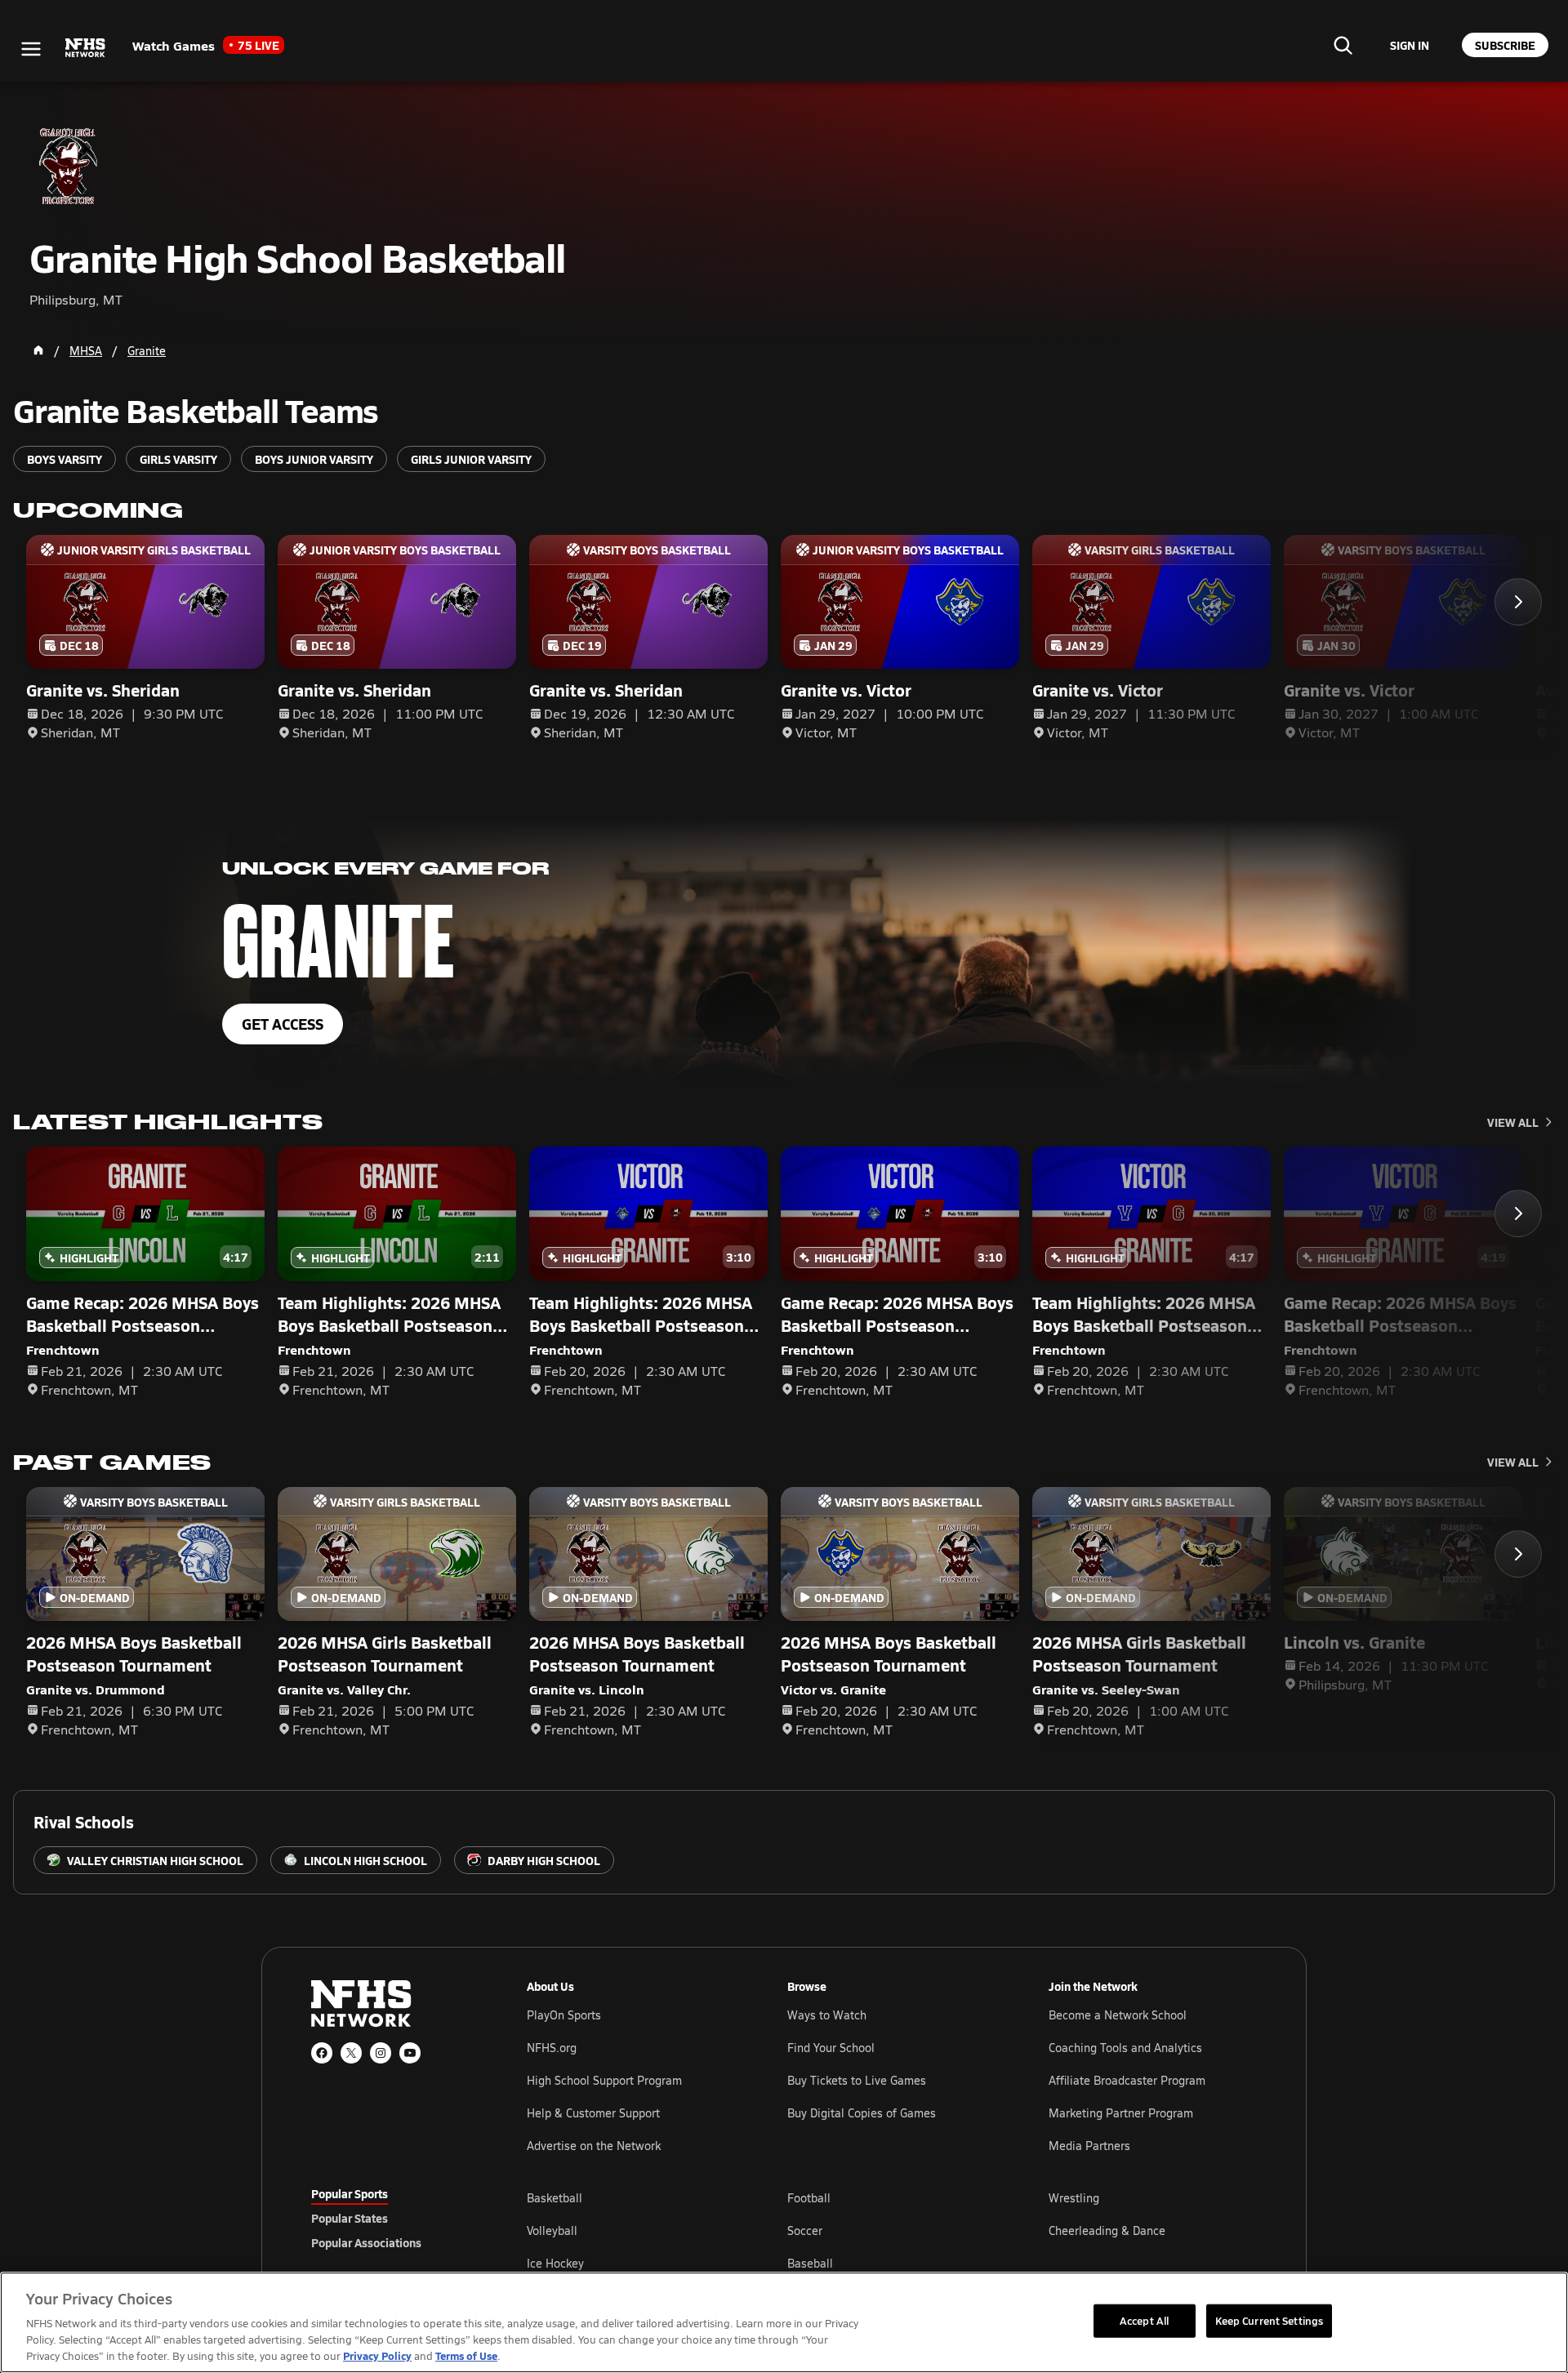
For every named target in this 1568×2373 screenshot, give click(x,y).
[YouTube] (410, 2053)
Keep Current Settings (1270, 2320)
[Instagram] (381, 2053)
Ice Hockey (555, 2263)
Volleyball (552, 2231)
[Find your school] (1343, 45)
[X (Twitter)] (351, 2053)
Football (809, 2198)
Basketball (555, 2198)
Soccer (805, 2231)
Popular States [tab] (350, 2218)
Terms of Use (466, 2355)
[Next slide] (1518, 602)
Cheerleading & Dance (1107, 2231)
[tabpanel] (892, 2230)
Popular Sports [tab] (350, 2193)
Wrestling (1074, 2198)
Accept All (1144, 2320)
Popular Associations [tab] (366, 2242)
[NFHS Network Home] (86, 48)
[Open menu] (31, 49)
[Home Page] (38, 350)
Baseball (810, 2263)
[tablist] (393, 2218)
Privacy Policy (377, 2355)
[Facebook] (322, 2053)
